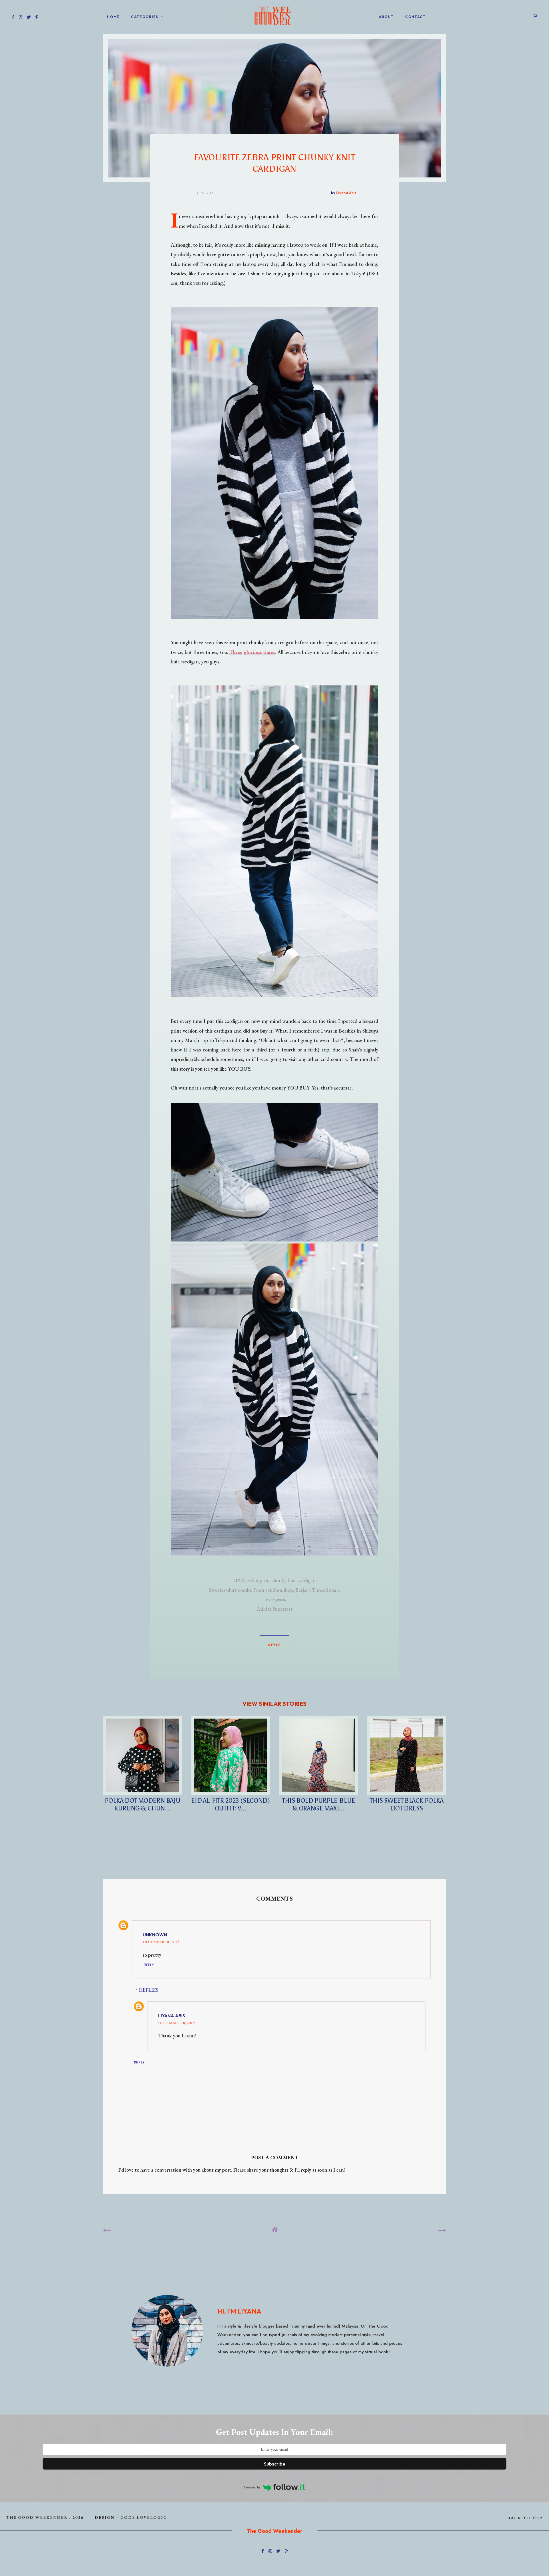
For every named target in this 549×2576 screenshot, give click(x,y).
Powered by (252, 2487)
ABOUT (386, 17)
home (113, 17)
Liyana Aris (172, 2016)
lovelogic (152, 2517)
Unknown (155, 1935)
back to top (525, 2518)
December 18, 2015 (176, 2023)
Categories (145, 17)
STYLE (274, 1645)
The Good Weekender (37, 2517)
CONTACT (415, 17)
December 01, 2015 (161, 1942)
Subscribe (275, 2464)
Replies (149, 1990)
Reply (149, 1965)
